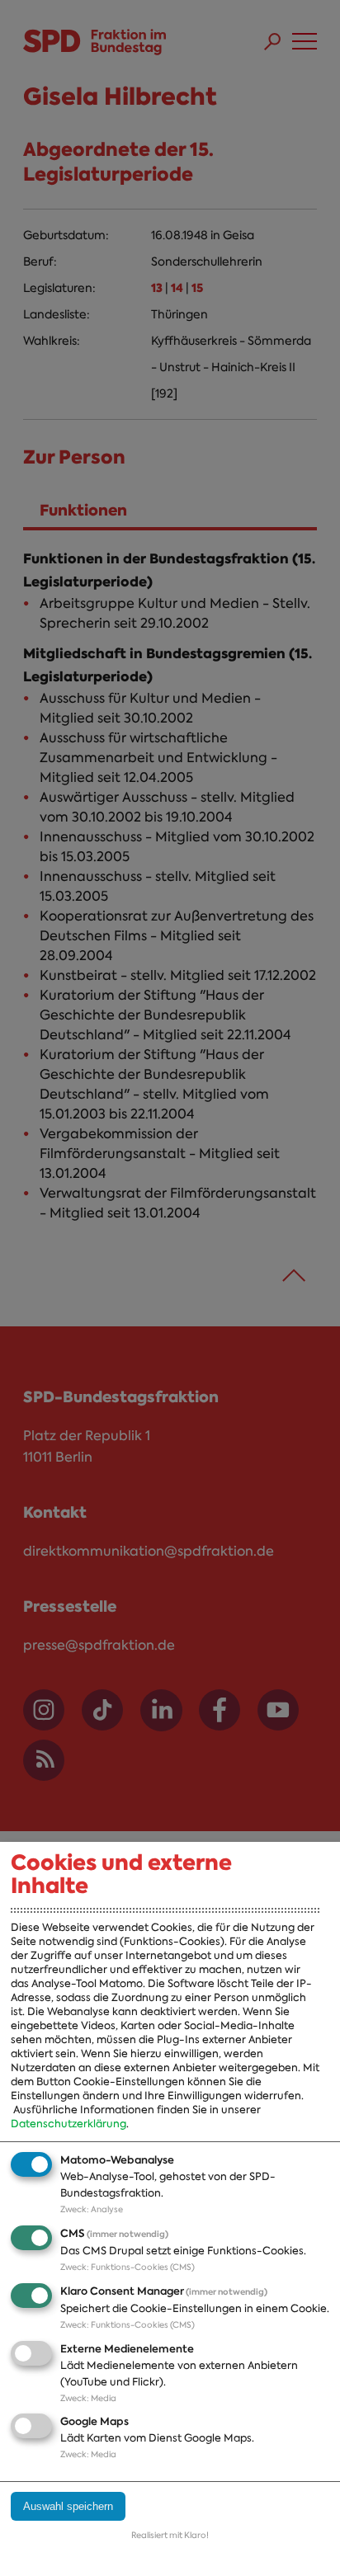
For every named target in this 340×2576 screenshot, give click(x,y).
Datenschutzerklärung (68, 2124)
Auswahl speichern (68, 2506)
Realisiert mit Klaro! (170, 2535)
